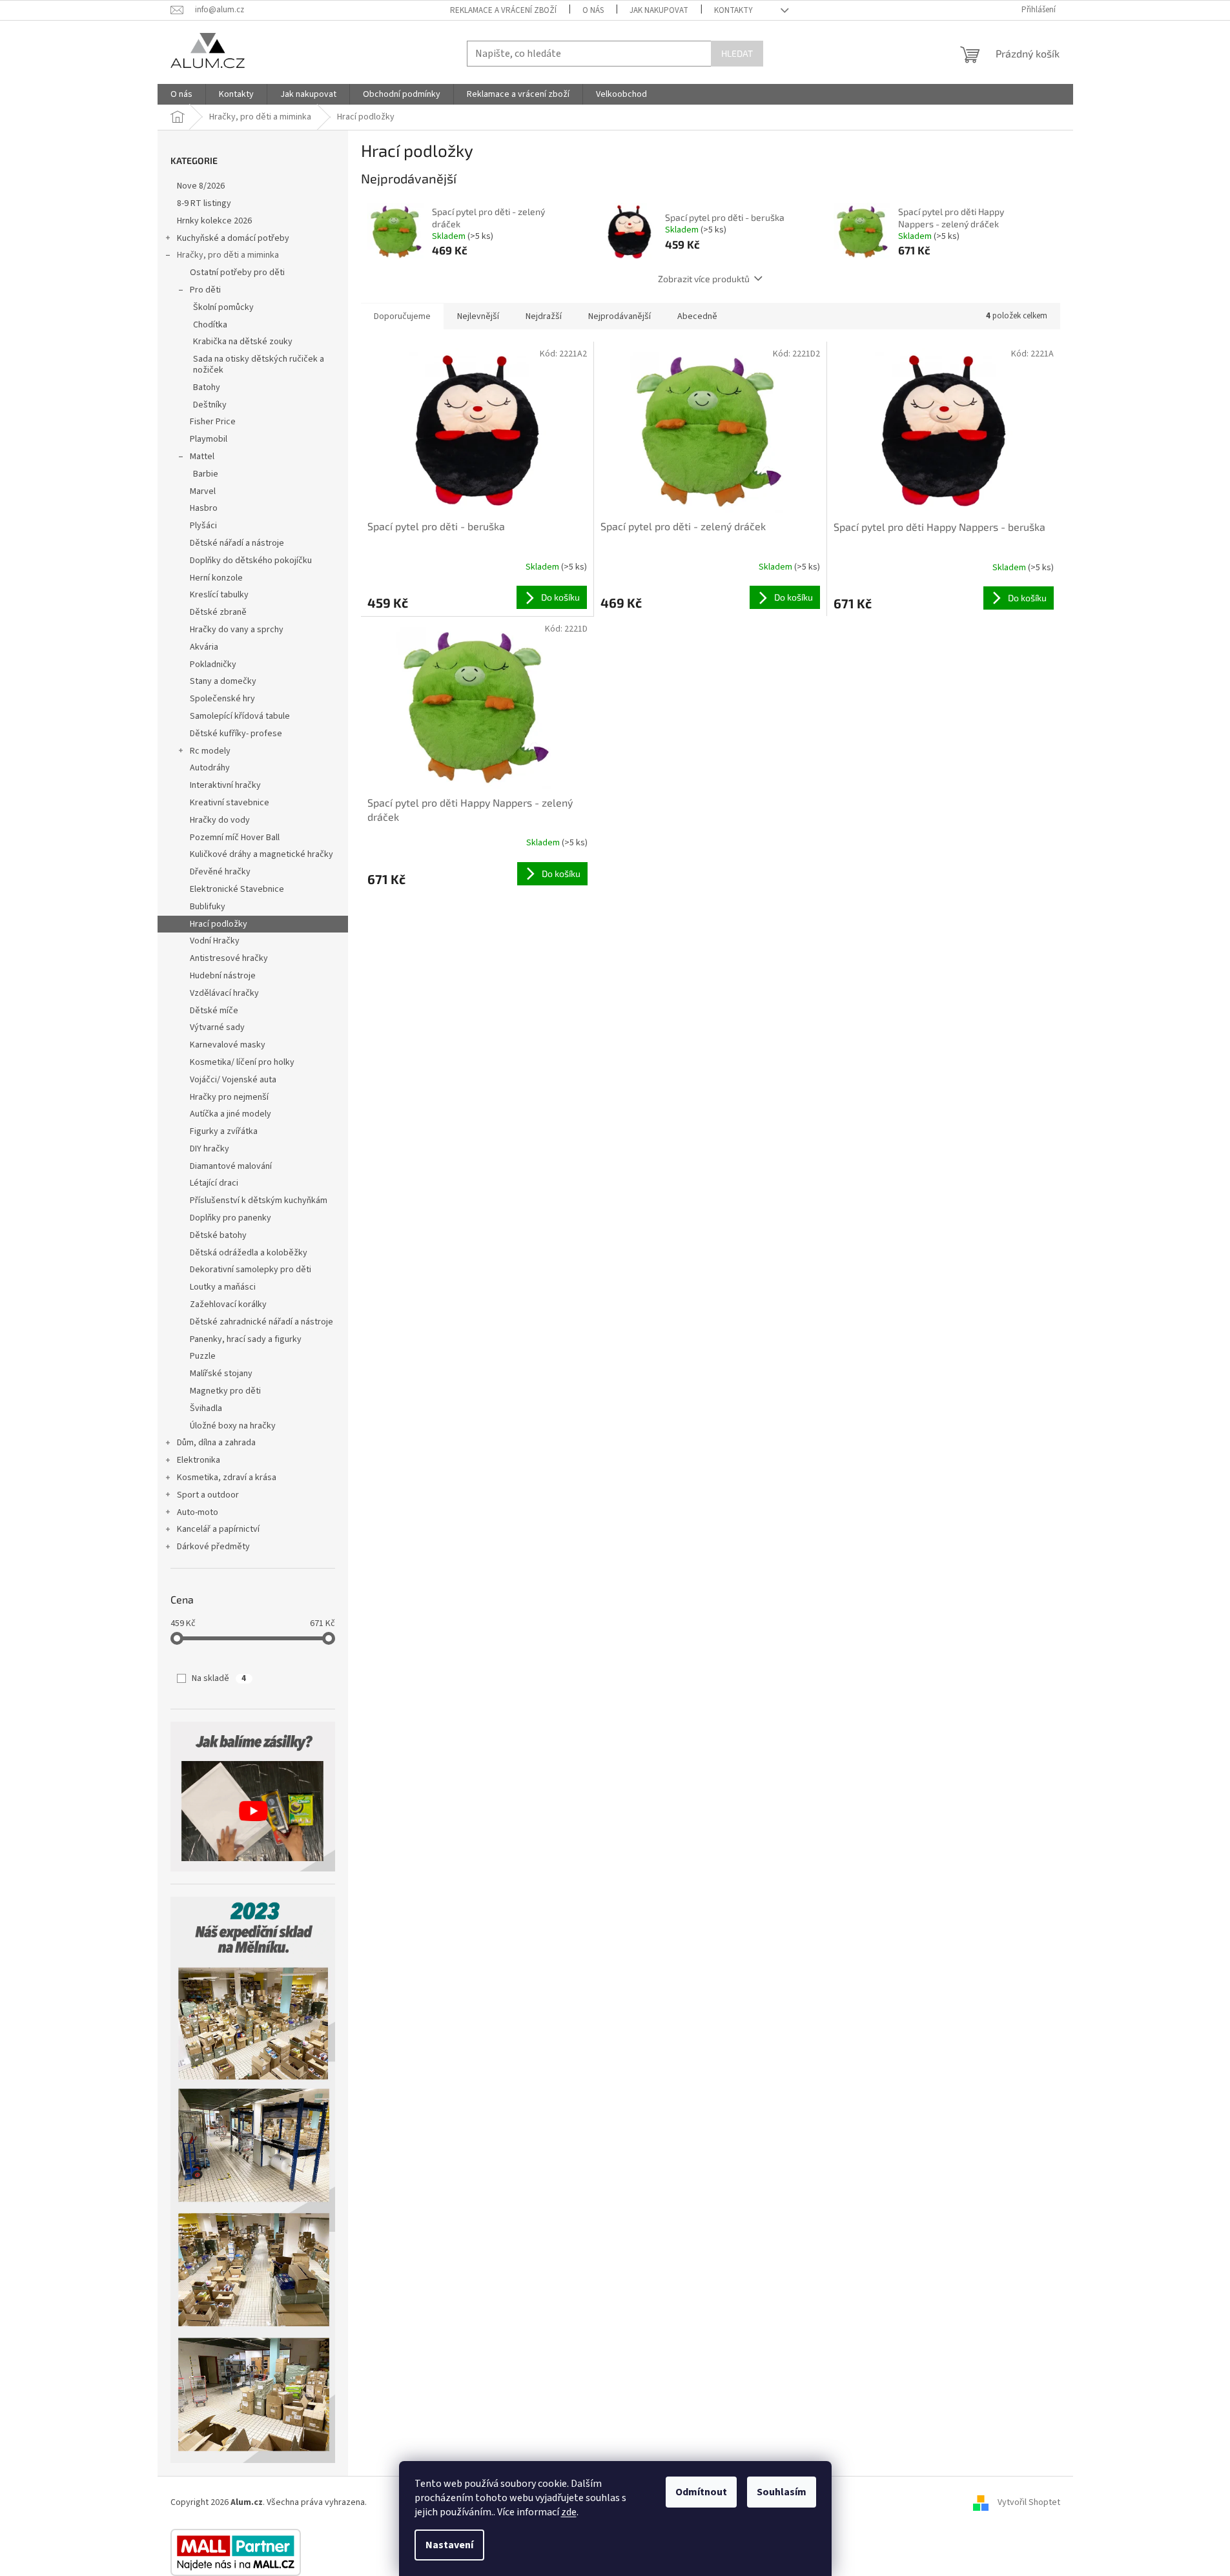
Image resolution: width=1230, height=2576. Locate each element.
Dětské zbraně (218, 612)
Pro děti (205, 290)
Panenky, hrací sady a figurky (246, 1339)
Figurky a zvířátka (224, 1131)
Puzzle (203, 1356)
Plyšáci (203, 526)
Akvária (204, 647)
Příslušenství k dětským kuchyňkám (259, 1200)
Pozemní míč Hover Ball (235, 838)
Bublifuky (208, 907)
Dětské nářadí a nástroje (237, 543)
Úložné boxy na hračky (233, 1426)
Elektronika (199, 1460)
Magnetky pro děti (225, 1391)
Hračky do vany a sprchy (237, 630)
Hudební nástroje (223, 976)
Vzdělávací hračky (224, 993)
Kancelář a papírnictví (218, 1529)
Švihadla (206, 1408)
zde (569, 2512)
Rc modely (210, 751)
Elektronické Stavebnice (237, 889)
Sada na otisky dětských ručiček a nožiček (259, 365)
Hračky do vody (220, 820)
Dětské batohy (218, 1235)
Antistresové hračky (229, 958)
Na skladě (219, 1678)
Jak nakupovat (659, 10)
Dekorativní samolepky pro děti (251, 1270)
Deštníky (210, 405)
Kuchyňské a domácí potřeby (233, 238)
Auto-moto (198, 1512)
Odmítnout (701, 2492)
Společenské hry (222, 699)
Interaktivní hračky (225, 785)
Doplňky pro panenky (231, 1218)
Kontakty (733, 10)
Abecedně (697, 316)
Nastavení (449, 2545)
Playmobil (209, 439)
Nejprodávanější (620, 316)
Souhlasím (782, 2492)
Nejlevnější (478, 316)
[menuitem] (181, 94)
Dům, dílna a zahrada (216, 1443)
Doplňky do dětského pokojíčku (251, 561)
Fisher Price (213, 422)
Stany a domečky (223, 681)
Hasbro (204, 508)
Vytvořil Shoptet (1029, 2502)
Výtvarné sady (217, 1027)
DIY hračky (210, 1149)
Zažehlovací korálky (228, 1304)
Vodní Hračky (215, 941)
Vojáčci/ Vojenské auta (233, 1080)
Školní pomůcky (223, 307)
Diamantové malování (231, 1166)
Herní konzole (216, 578)
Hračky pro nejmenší (229, 1097)
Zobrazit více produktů (704, 279)
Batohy (207, 387)
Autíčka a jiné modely (231, 1114)
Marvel (203, 491)
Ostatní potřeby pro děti (237, 273)
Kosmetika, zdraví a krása (227, 1478)
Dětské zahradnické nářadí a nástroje (261, 1322)
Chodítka (210, 325)
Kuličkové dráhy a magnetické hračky (261, 854)
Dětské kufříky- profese (236, 734)
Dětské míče (214, 1011)
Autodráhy (210, 768)
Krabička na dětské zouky (243, 342)
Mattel (202, 457)
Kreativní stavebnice (230, 803)
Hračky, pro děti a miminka (228, 255)
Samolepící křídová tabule (240, 716)
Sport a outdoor (208, 1495)
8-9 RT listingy (204, 203)
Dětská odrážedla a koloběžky (249, 1253)
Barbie (206, 474)
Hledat (737, 53)
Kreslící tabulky (219, 595)
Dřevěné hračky (220, 872)
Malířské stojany (221, 1374)
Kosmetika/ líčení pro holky (242, 1062)
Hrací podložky (219, 924)
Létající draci (214, 1183)
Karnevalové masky (228, 1045)
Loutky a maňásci (223, 1287)
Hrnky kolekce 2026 (214, 221)
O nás (593, 10)
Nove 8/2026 (201, 186)
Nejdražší (544, 316)
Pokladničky (213, 665)
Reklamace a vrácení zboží (503, 10)
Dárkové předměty (213, 1547)
